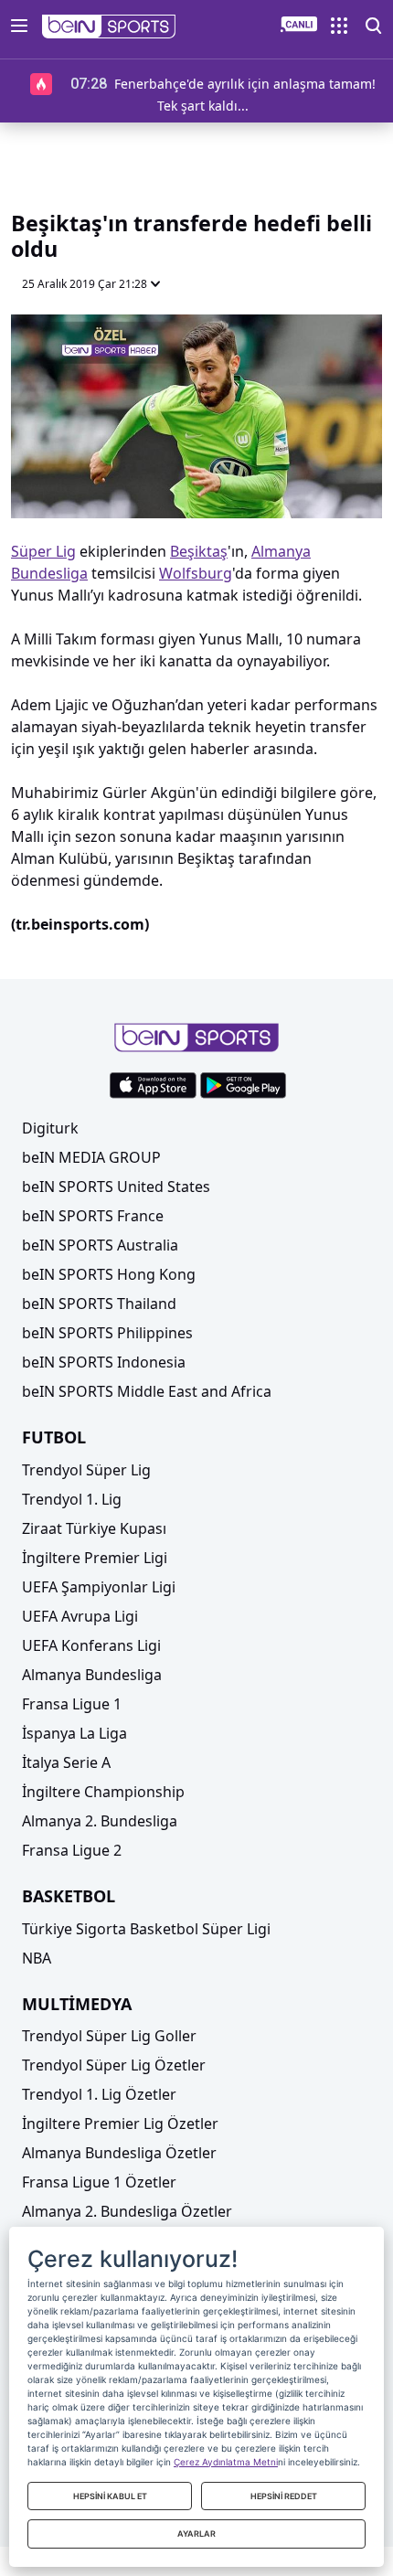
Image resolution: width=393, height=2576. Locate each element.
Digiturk (50, 1128)
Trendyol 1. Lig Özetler (99, 2094)
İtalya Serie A (66, 1762)
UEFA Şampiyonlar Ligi (99, 1587)
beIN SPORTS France (93, 1216)
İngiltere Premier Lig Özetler (120, 2124)
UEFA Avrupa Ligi (80, 1616)
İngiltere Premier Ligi (95, 1558)
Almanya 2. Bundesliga (100, 1821)
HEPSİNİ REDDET (284, 2496)
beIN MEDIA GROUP (91, 1157)
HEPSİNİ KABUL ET (110, 2496)
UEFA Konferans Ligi (91, 1645)
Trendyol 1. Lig (72, 1499)
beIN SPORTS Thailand (99, 1304)
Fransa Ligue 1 (72, 1704)
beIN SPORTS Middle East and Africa (147, 1391)
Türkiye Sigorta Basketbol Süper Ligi (146, 1929)
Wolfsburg (196, 573)
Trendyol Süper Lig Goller (109, 2036)
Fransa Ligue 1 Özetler (99, 2182)
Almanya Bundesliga (92, 1675)
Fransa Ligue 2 (72, 1850)
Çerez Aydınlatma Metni (226, 2462)
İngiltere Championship (103, 1792)
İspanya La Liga (74, 1733)
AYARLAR (196, 2533)
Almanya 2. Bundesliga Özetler (127, 2211)
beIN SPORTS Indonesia (104, 1362)
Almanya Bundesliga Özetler (119, 2153)
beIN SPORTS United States (116, 1187)
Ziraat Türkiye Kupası (94, 1528)
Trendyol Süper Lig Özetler (114, 2065)
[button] (109, 27)
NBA (37, 1958)
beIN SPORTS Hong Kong (109, 1274)
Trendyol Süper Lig (86, 1470)
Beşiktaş (199, 551)
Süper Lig (43, 551)
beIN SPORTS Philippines (107, 1333)
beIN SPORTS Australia (100, 1245)
